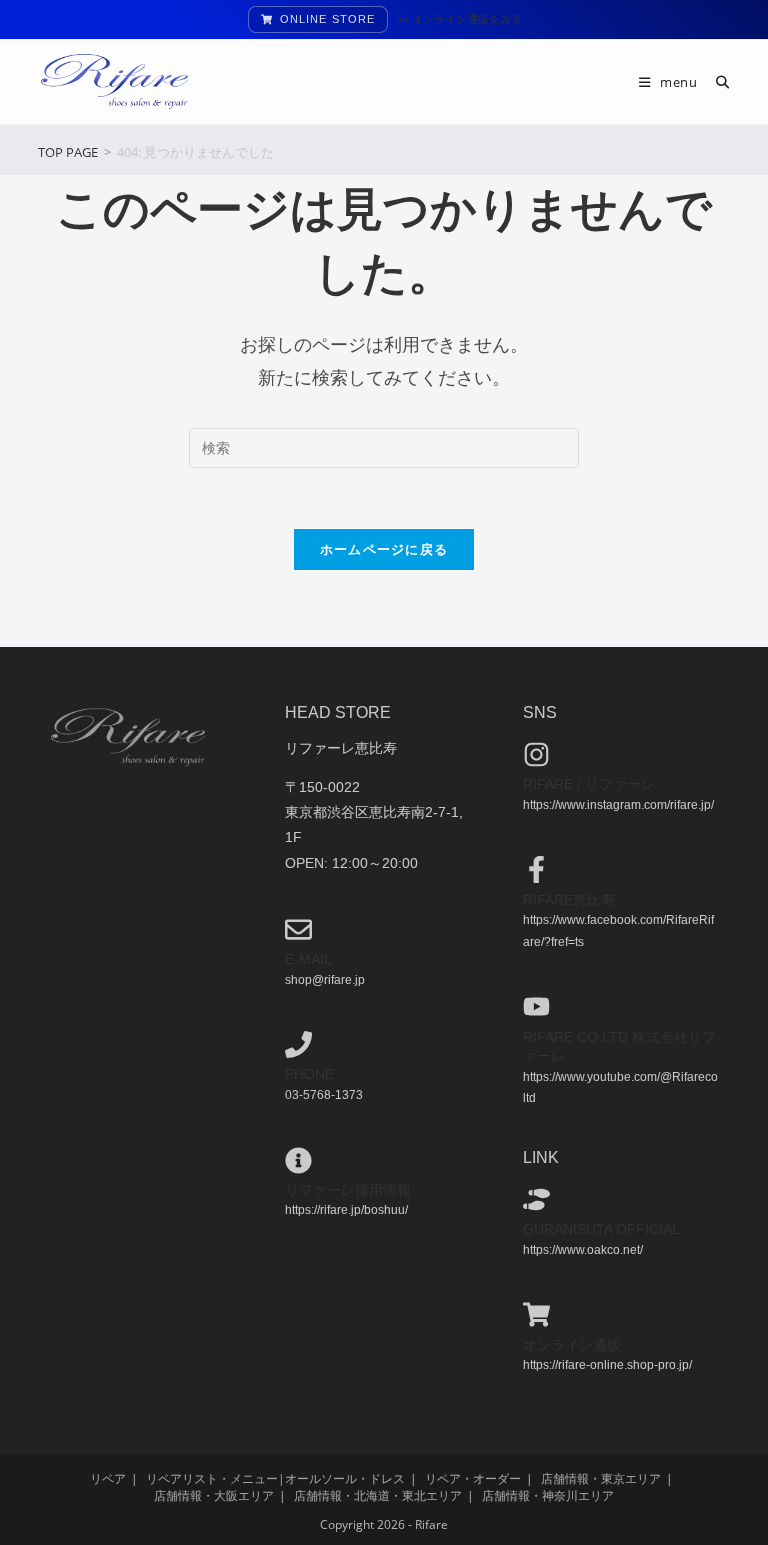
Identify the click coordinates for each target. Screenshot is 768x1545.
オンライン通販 (572, 1345)
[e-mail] (298, 929)
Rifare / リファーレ (589, 784)
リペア (108, 1478)
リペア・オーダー (473, 1478)
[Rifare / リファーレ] (536, 754)
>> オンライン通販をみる (459, 19)
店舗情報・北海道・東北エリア (378, 1495)
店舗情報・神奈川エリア (548, 1495)
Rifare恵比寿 (569, 900)
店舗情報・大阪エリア (214, 1495)
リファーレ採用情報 (348, 1190)
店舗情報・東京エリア (601, 1478)
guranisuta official (601, 1229)
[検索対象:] (715, 82)
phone (309, 1074)
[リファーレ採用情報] (298, 1160)
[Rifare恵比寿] (536, 869)
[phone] (298, 1044)
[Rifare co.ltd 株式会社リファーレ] (536, 1006)
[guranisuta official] (536, 1199)
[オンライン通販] (536, 1314)
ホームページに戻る (384, 549)
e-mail (308, 959)
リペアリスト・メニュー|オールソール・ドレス (275, 1478)
